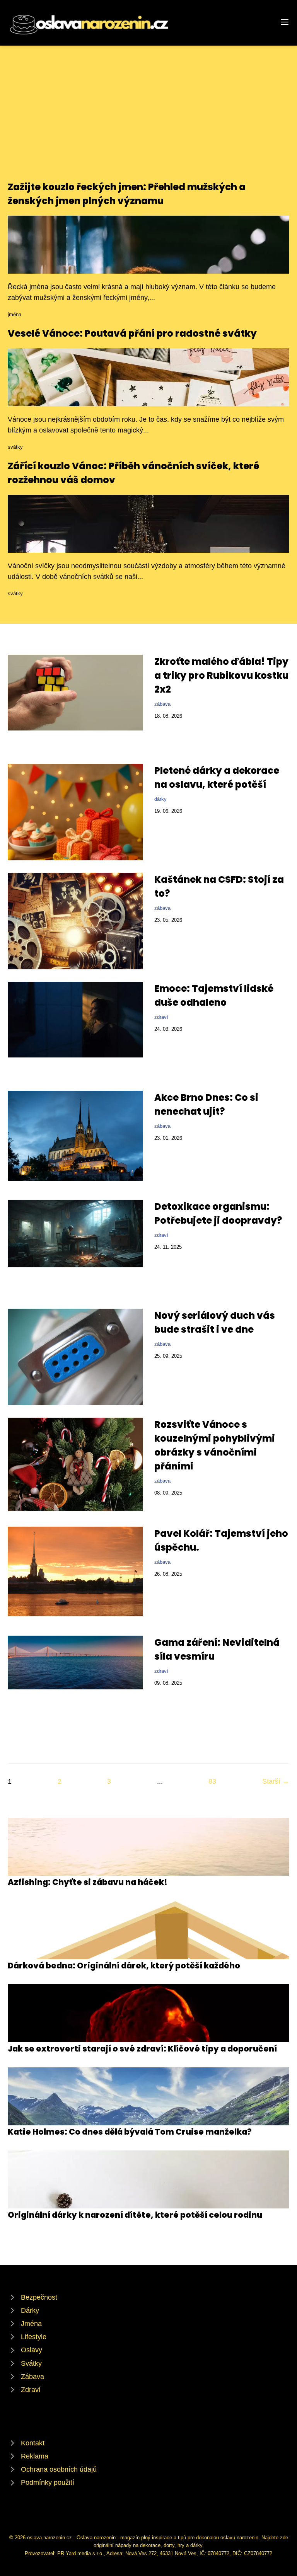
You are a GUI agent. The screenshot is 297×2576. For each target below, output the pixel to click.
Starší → (276, 1781)
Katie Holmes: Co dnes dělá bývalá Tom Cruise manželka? (130, 2132)
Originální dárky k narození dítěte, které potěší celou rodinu (135, 2215)
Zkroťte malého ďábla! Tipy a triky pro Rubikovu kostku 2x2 (221, 675)
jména (15, 314)
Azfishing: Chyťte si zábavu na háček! (88, 1882)
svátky (15, 447)
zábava (162, 704)
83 (212, 1781)
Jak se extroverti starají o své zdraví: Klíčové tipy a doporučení (142, 2049)
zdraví (161, 1017)
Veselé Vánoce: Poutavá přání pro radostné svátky (132, 333)
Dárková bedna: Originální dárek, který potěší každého (124, 1966)
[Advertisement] (148, 122)
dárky (160, 799)
